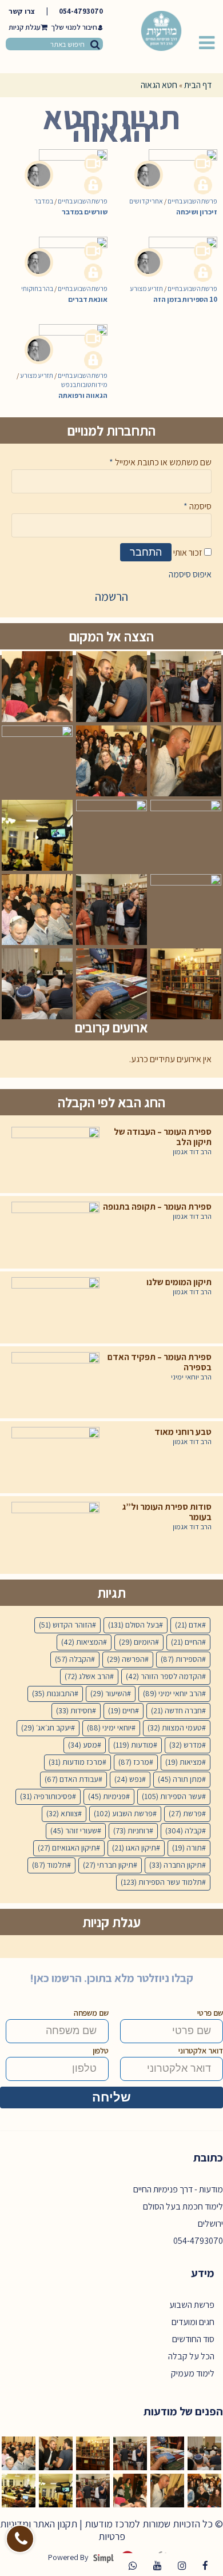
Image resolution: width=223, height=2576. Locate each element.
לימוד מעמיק (193, 2373)
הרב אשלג (87, 1676)
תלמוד (49, 1865)
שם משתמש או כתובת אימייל (160, 462)
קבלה (184, 1831)
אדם (188, 1625)
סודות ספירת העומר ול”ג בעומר (167, 1512)
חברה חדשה (176, 1710)
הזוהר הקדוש (65, 1625)
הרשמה (111, 597)
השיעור (109, 1693)
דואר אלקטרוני (201, 2051)
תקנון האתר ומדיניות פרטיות (63, 2530)
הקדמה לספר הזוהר (164, 1676)
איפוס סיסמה (190, 574)
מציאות (184, 1762)
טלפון (101, 2051)
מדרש (186, 1745)
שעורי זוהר (74, 1831)
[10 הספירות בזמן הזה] (176, 251)
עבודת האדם (71, 1779)
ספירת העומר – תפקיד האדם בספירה (160, 1362)
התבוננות (53, 1693)
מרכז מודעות (75, 1762)
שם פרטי (210, 2013)
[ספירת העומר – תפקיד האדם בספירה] (55, 1382)
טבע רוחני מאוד (183, 1432)
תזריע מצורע (146, 288)
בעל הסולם (134, 1625)
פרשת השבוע (123, 1813)
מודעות (133, 1745)
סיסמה (198, 506)
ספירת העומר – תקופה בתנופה (157, 1207)
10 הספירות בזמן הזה (185, 299)
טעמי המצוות (175, 1728)
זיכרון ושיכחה (197, 212)
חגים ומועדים (193, 2322)
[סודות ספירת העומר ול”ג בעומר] (55, 1532)
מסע (83, 1745)
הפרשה (126, 1659)
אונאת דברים (88, 299)
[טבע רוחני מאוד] (55, 1457)
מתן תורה (180, 1779)
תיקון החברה (176, 1865)
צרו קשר (22, 11)
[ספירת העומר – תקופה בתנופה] (55, 1232)
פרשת (185, 1813)
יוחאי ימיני (109, 1728)
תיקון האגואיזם (67, 1848)
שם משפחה (91, 2013)
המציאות (82, 1642)
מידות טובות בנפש (84, 384)
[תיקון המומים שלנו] (55, 1307)
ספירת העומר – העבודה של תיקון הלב (163, 1137)
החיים (186, 1642)
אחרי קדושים (146, 201)
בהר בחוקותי (37, 288)
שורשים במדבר (85, 212)
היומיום (137, 1642)
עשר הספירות (172, 1796)
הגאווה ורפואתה (83, 395)
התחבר (146, 552)
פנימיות (107, 1796)
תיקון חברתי (108, 1865)
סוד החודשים (193, 2339)
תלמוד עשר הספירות (161, 1882)
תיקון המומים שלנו (179, 1282)
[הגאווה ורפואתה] (66, 338)
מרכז (134, 1762)
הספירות (181, 1659)
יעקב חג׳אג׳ (46, 1728)
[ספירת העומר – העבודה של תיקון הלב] (55, 1157)
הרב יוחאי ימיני (191, 1377)
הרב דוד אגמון (192, 1152)
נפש (128, 1779)
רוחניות (131, 1831)
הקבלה (73, 1659)
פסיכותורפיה (46, 1796)
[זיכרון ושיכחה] (176, 164)
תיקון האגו (134, 1848)
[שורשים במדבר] (66, 164)
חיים (122, 1710)
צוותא (62, 1813)
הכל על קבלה (191, 2356)
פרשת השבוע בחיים (83, 201)
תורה (187, 1848)
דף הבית (198, 85)
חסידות (74, 1710)
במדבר (44, 201)
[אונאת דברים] (66, 251)
